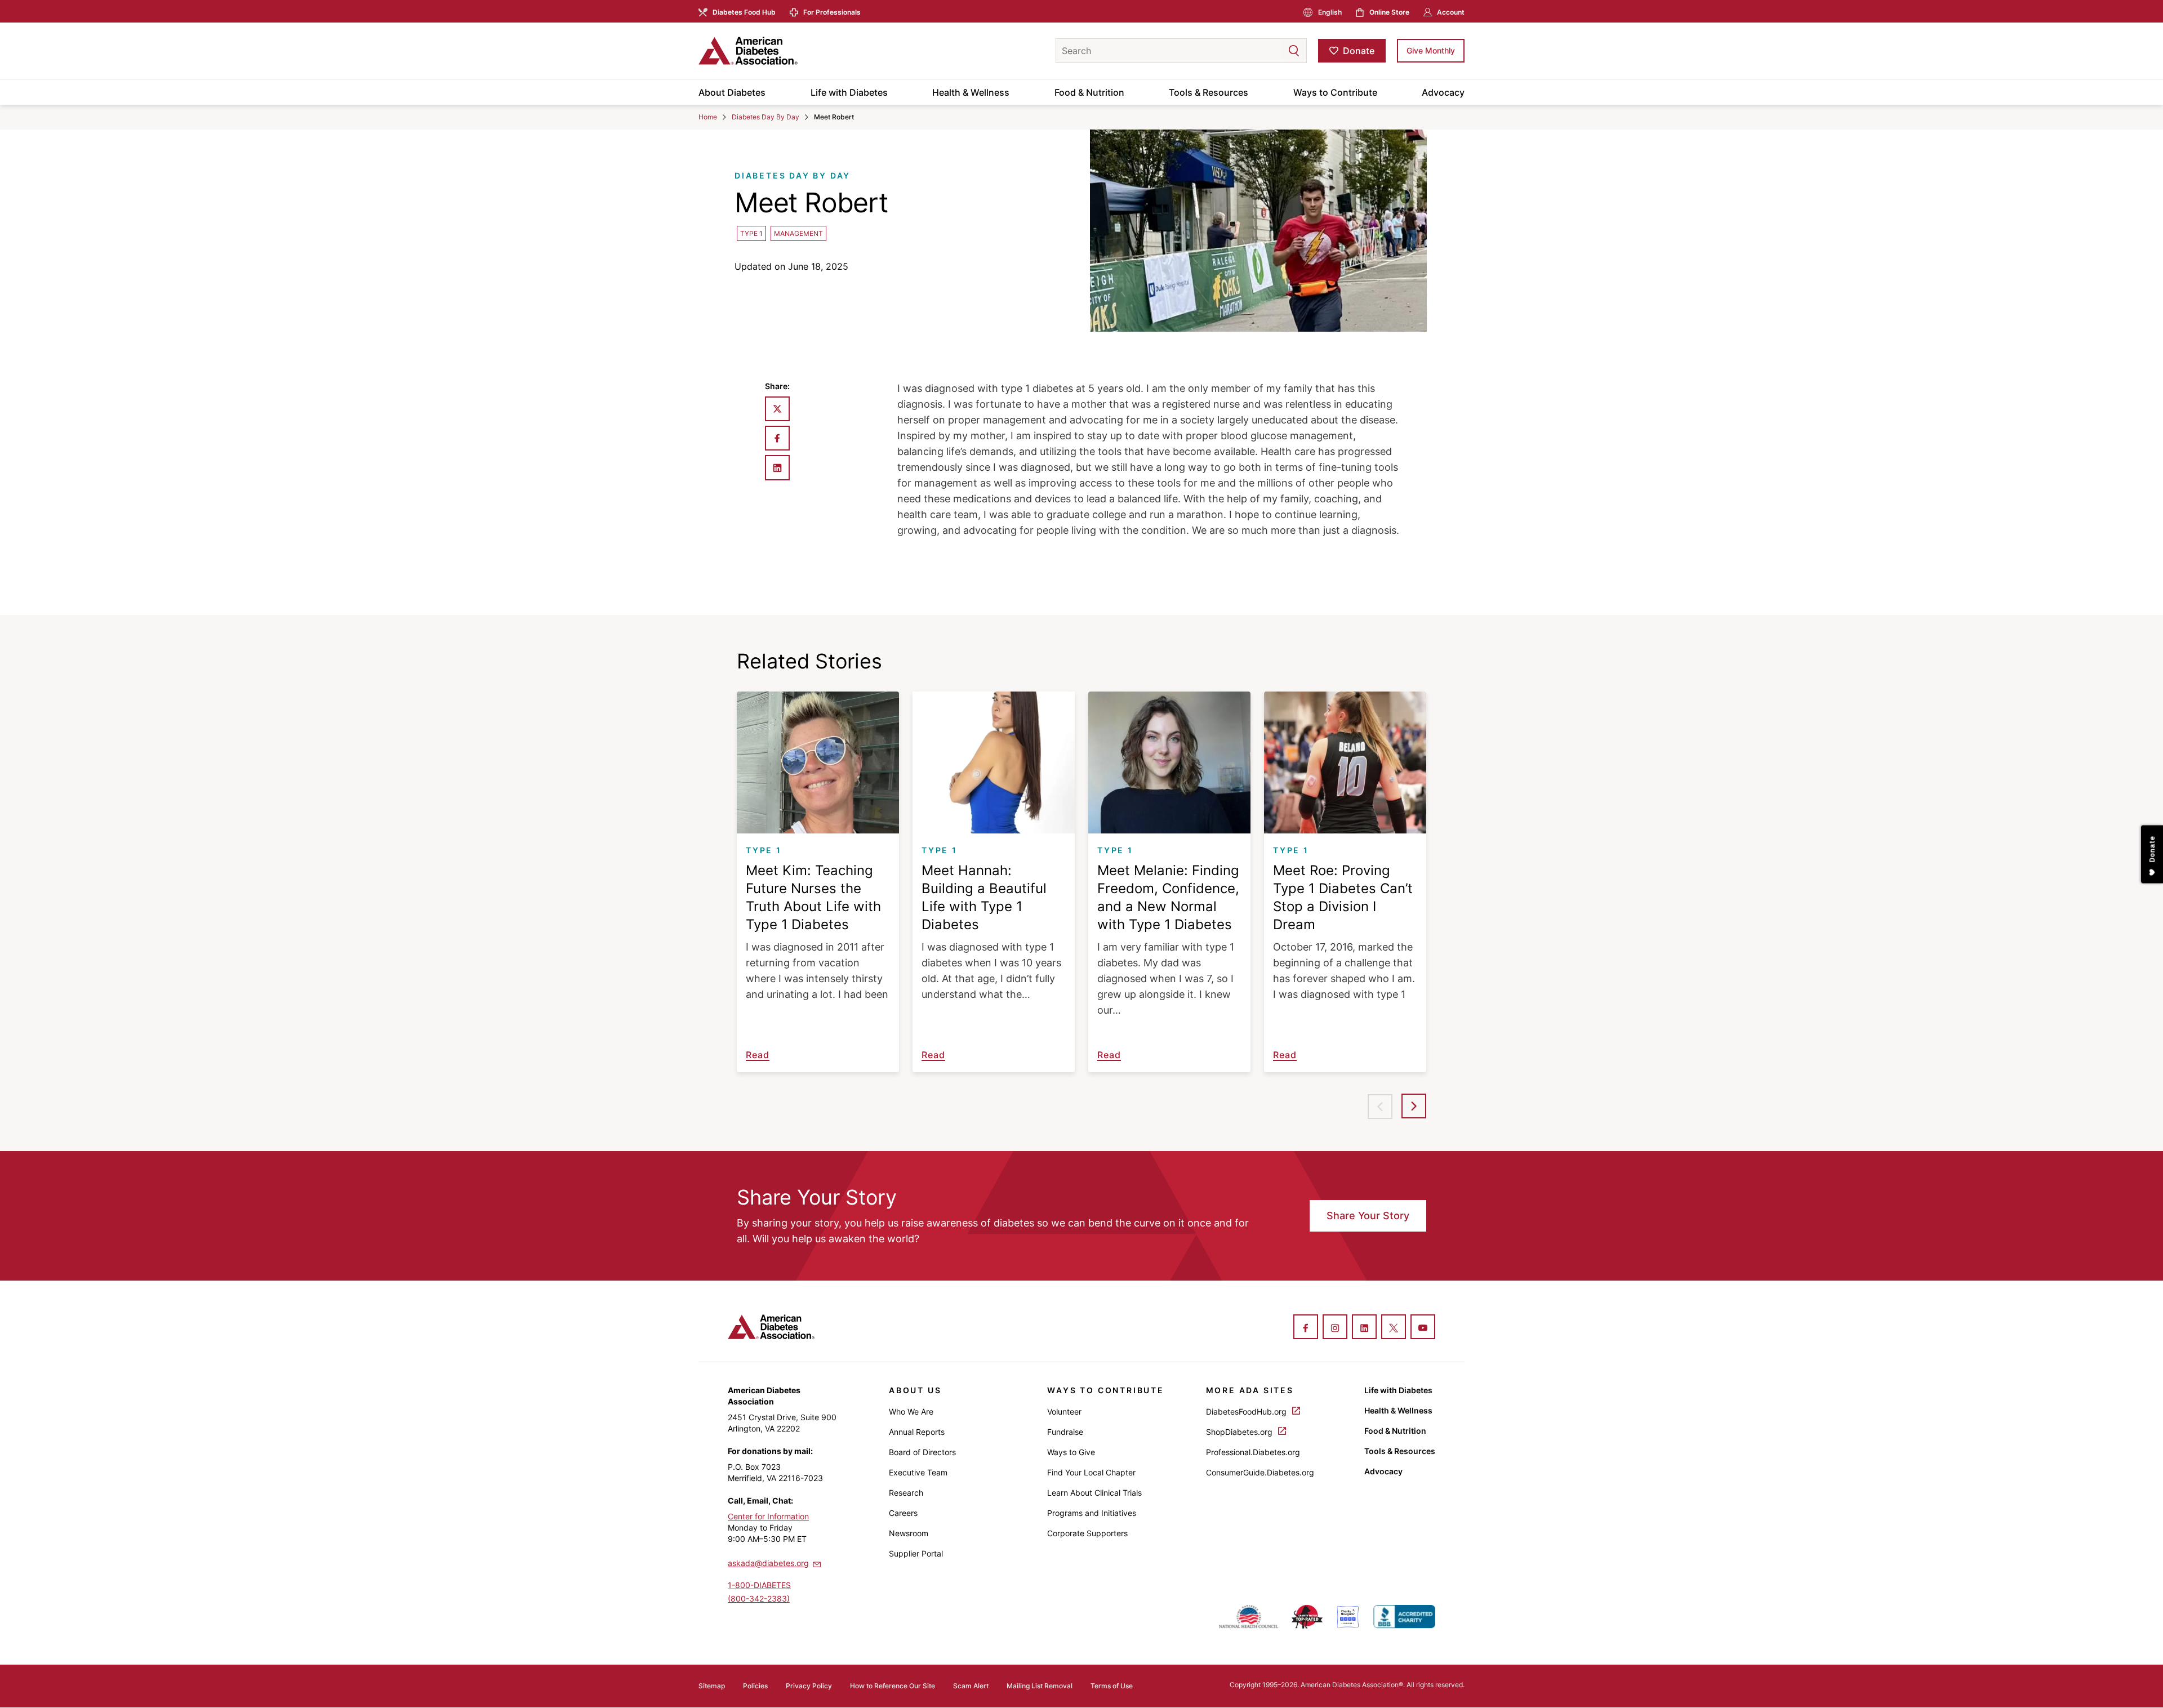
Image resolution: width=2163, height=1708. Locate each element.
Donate (1359, 51)
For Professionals (832, 12)
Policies (755, 1686)
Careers (903, 1513)
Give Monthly (1431, 50)
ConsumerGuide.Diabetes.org (1260, 1472)
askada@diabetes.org (768, 1563)
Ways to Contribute (1335, 92)
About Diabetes (732, 92)
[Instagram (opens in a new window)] (1335, 1328)
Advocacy (1443, 92)
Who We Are (911, 1412)
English (1330, 12)
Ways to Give (1071, 1452)
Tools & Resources (1209, 92)
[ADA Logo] (789, 51)
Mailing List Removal (1040, 1686)
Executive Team (918, 1472)
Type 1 (751, 233)
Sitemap (712, 1686)
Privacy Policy (809, 1686)
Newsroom (909, 1533)
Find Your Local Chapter (1091, 1472)
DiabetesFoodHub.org (1247, 1412)
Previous (1380, 1107)
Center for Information (768, 1516)
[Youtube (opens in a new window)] (1423, 1328)
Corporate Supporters (1087, 1533)
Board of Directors (922, 1452)
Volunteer (1064, 1412)
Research (906, 1493)
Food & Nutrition (1089, 92)
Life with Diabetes (849, 92)
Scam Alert (971, 1686)
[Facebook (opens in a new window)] (1306, 1328)
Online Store (1389, 12)
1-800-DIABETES (759, 1585)
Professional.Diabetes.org (1253, 1452)
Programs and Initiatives (1092, 1513)
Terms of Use (1112, 1686)
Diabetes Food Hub (744, 12)
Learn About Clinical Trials (1094, 1493)
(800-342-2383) (759, 1598)
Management (798, 233)
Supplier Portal (916, 1553)
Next (1414, 1106)
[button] (1271, 51)
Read (758, 1055)
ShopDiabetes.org (1240, 1432)
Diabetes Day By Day (765, 117)
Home (708, 117)
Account (1451, 12)
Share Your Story (1368, 1216)
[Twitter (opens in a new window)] (1394, 1328)
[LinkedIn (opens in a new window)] (1364, 1328)
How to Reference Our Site (893, 1686)
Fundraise (1065, 1432)
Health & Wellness (971, 92)
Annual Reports (917, 1432)
